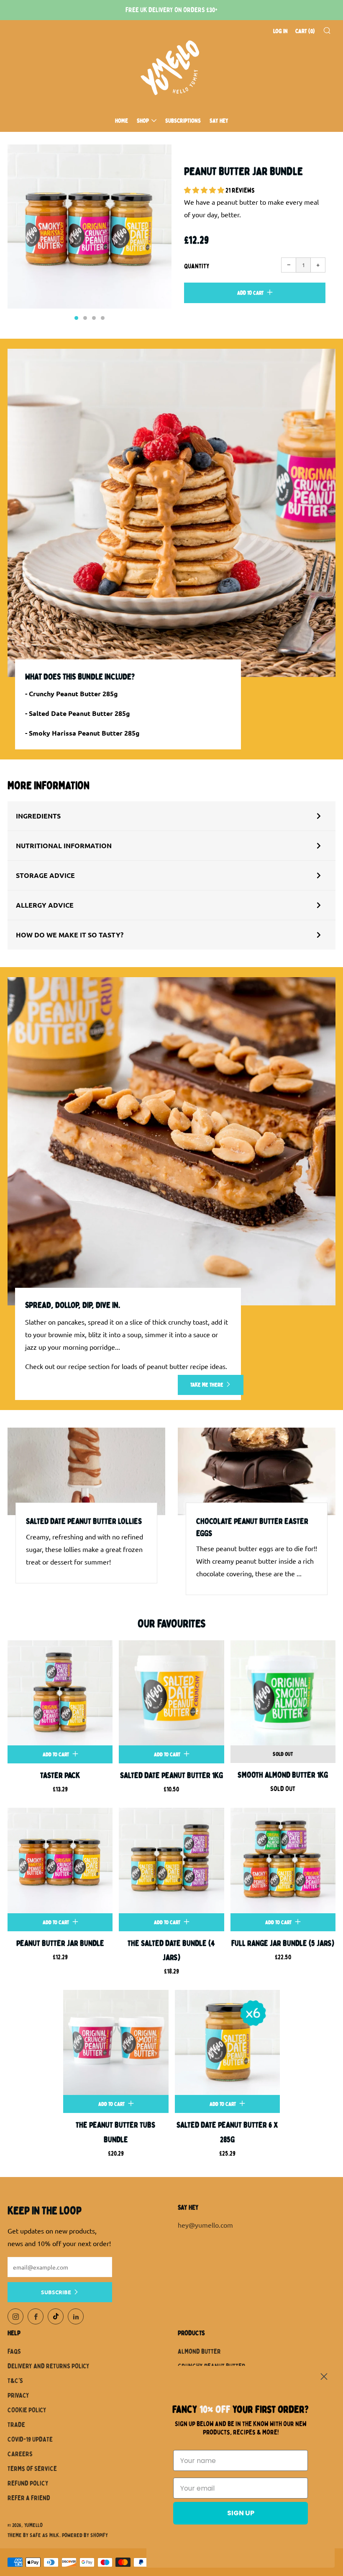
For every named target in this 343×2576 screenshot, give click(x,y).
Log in (280, 31)
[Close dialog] (324, 2377)
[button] (205, 190)
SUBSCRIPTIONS (183, 121)
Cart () (305, 31)
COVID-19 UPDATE (30, 2440)
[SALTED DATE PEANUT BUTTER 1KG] (171, 1693)
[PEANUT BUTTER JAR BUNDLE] (60, 1860)
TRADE (16, 2425)
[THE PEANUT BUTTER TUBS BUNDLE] (116, 2042)
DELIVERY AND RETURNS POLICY (49, 2366)
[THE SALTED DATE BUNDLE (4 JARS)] (171, 1860)
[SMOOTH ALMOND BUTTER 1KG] (283, 1693)
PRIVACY (18, 2396)
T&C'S (15, 2381)
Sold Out (283, 1754)
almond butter (199, 2352)
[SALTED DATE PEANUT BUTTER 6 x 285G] (227, 2042)
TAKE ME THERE (207, 1385)
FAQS (14, 2352)
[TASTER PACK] (60, 1693)
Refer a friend (29, 2498)
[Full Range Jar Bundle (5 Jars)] (283, 1860)
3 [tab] (94, 318)
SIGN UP (241, 2513)
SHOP (143, 121)
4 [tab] (103, 318)
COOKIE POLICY (27, 2410)
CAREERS (20, 2454)
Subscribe (56, 2292)
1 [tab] (76, 318)
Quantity (197, 266)
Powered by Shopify (85, 2535)
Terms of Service (32, 2469)
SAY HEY (219, 121)
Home (122, 121)
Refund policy (28, 2483)
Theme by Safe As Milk (33, 2535)
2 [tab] (85, 318)
